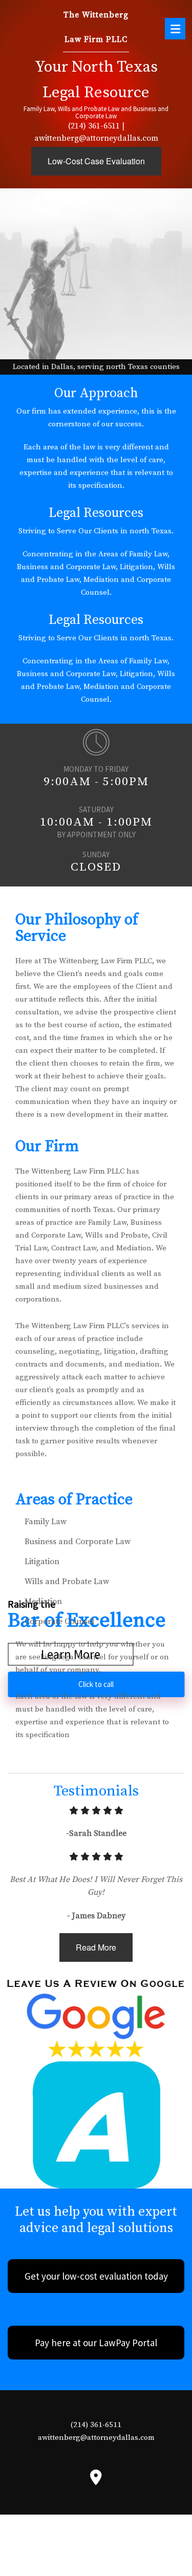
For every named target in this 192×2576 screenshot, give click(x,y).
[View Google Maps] (96, 2480)
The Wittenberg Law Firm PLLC (96, 27)
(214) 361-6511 (94, 126)
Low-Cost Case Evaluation (96, 161)
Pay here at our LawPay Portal (96, 2343)
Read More (96, 1947)
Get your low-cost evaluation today (96, 2276)
